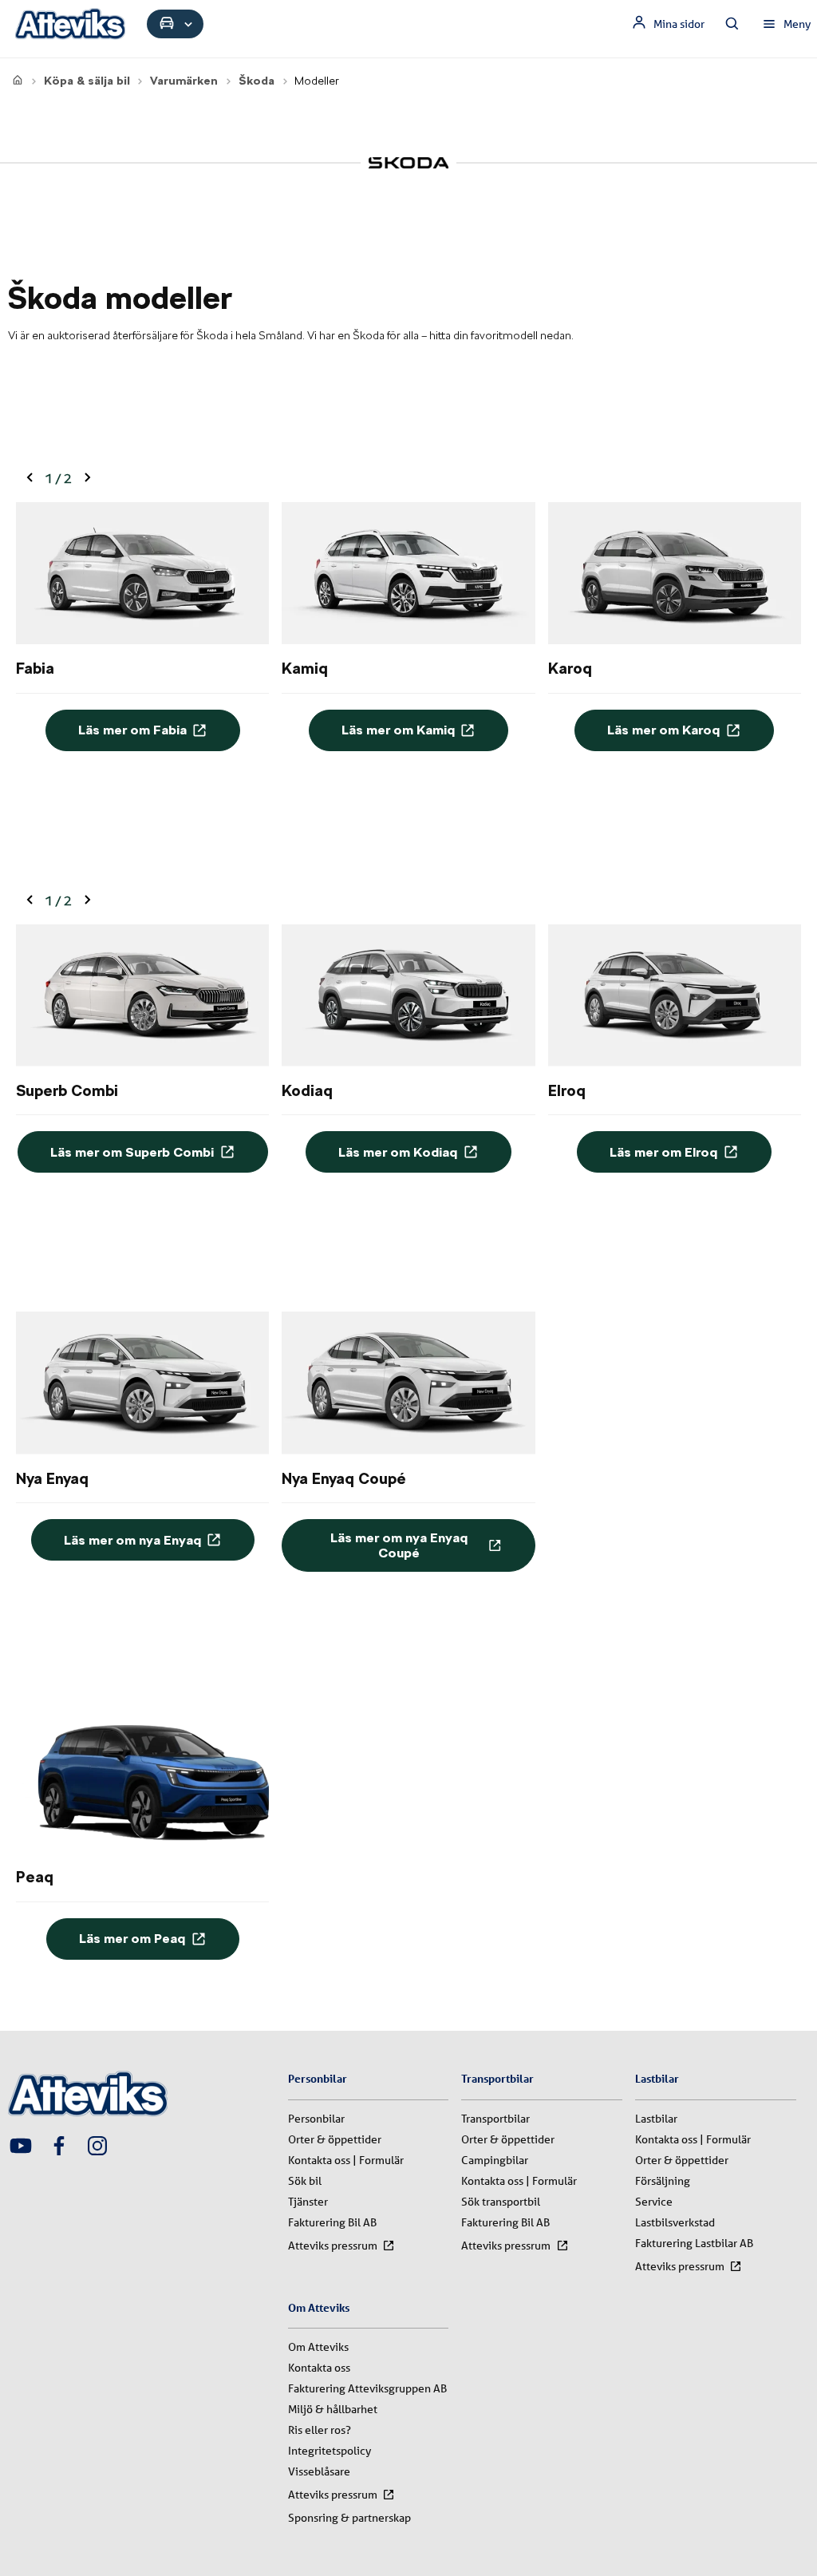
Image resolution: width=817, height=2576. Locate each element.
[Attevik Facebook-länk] (59, 2147)
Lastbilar (656, 2119)
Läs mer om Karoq (663, 730)
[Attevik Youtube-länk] (21, 2147)
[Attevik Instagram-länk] (97, 2147)
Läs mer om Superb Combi (132, 1152)
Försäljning (663, 2181)
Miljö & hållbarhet (333, 2409)
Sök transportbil (501, 2202)
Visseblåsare (319, 2471)
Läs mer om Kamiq (398, 730)
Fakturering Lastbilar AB (694, 2243)
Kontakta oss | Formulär (346, 2160)
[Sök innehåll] (732, 24)
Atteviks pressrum (333, 2246)
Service (654, 2202)
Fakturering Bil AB (332, 2222)
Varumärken (184, 81)
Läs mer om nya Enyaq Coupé (399, 1545)
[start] (18, 80)
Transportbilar (495, 2119)
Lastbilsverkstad (675, 2222)
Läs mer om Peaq (132, 1939)
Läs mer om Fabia (132, 730)
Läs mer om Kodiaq (398, 1152)
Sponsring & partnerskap (349, 2518)
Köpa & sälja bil (87, 81)
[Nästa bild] (87, 479)
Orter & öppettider (335, 2139)
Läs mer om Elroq (663, 1152)
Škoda (257, 81)
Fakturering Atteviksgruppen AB (367, 2388)
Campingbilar (495, 2160)
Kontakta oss (319, 2368)
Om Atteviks (318, 2347)
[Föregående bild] (30, 479)
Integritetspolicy (330, 2451)
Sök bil (305, 2181)
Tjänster (308, 2202)
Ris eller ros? (320, 2430)
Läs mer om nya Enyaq (132, 1540)
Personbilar (316, 2119)
